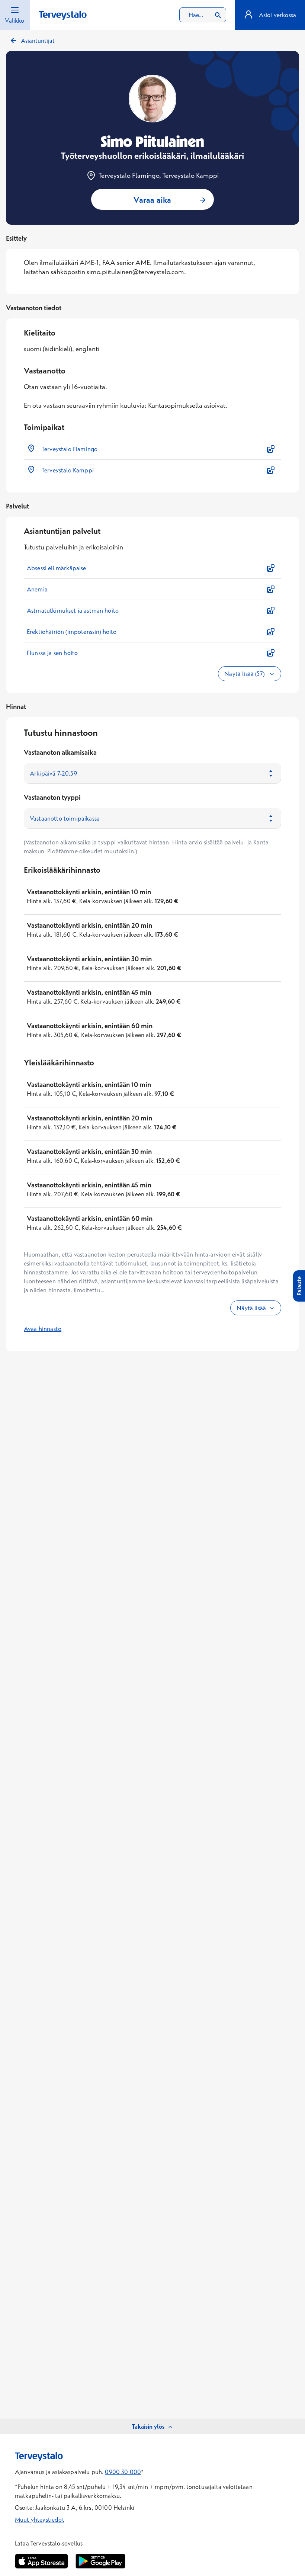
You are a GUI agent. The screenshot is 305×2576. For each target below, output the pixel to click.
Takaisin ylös (148, 2426)
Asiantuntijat (38, 41)
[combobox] (203, 15)
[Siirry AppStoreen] (41, 2561)
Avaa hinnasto (43, 1329)
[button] (152, 449)
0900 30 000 (123, 2472)
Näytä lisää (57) (245, 674)
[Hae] (218, 15)
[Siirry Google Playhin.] (100, 2561)
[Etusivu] (63, 15)
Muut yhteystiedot (40, 2519)
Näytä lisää (251, 1308)
